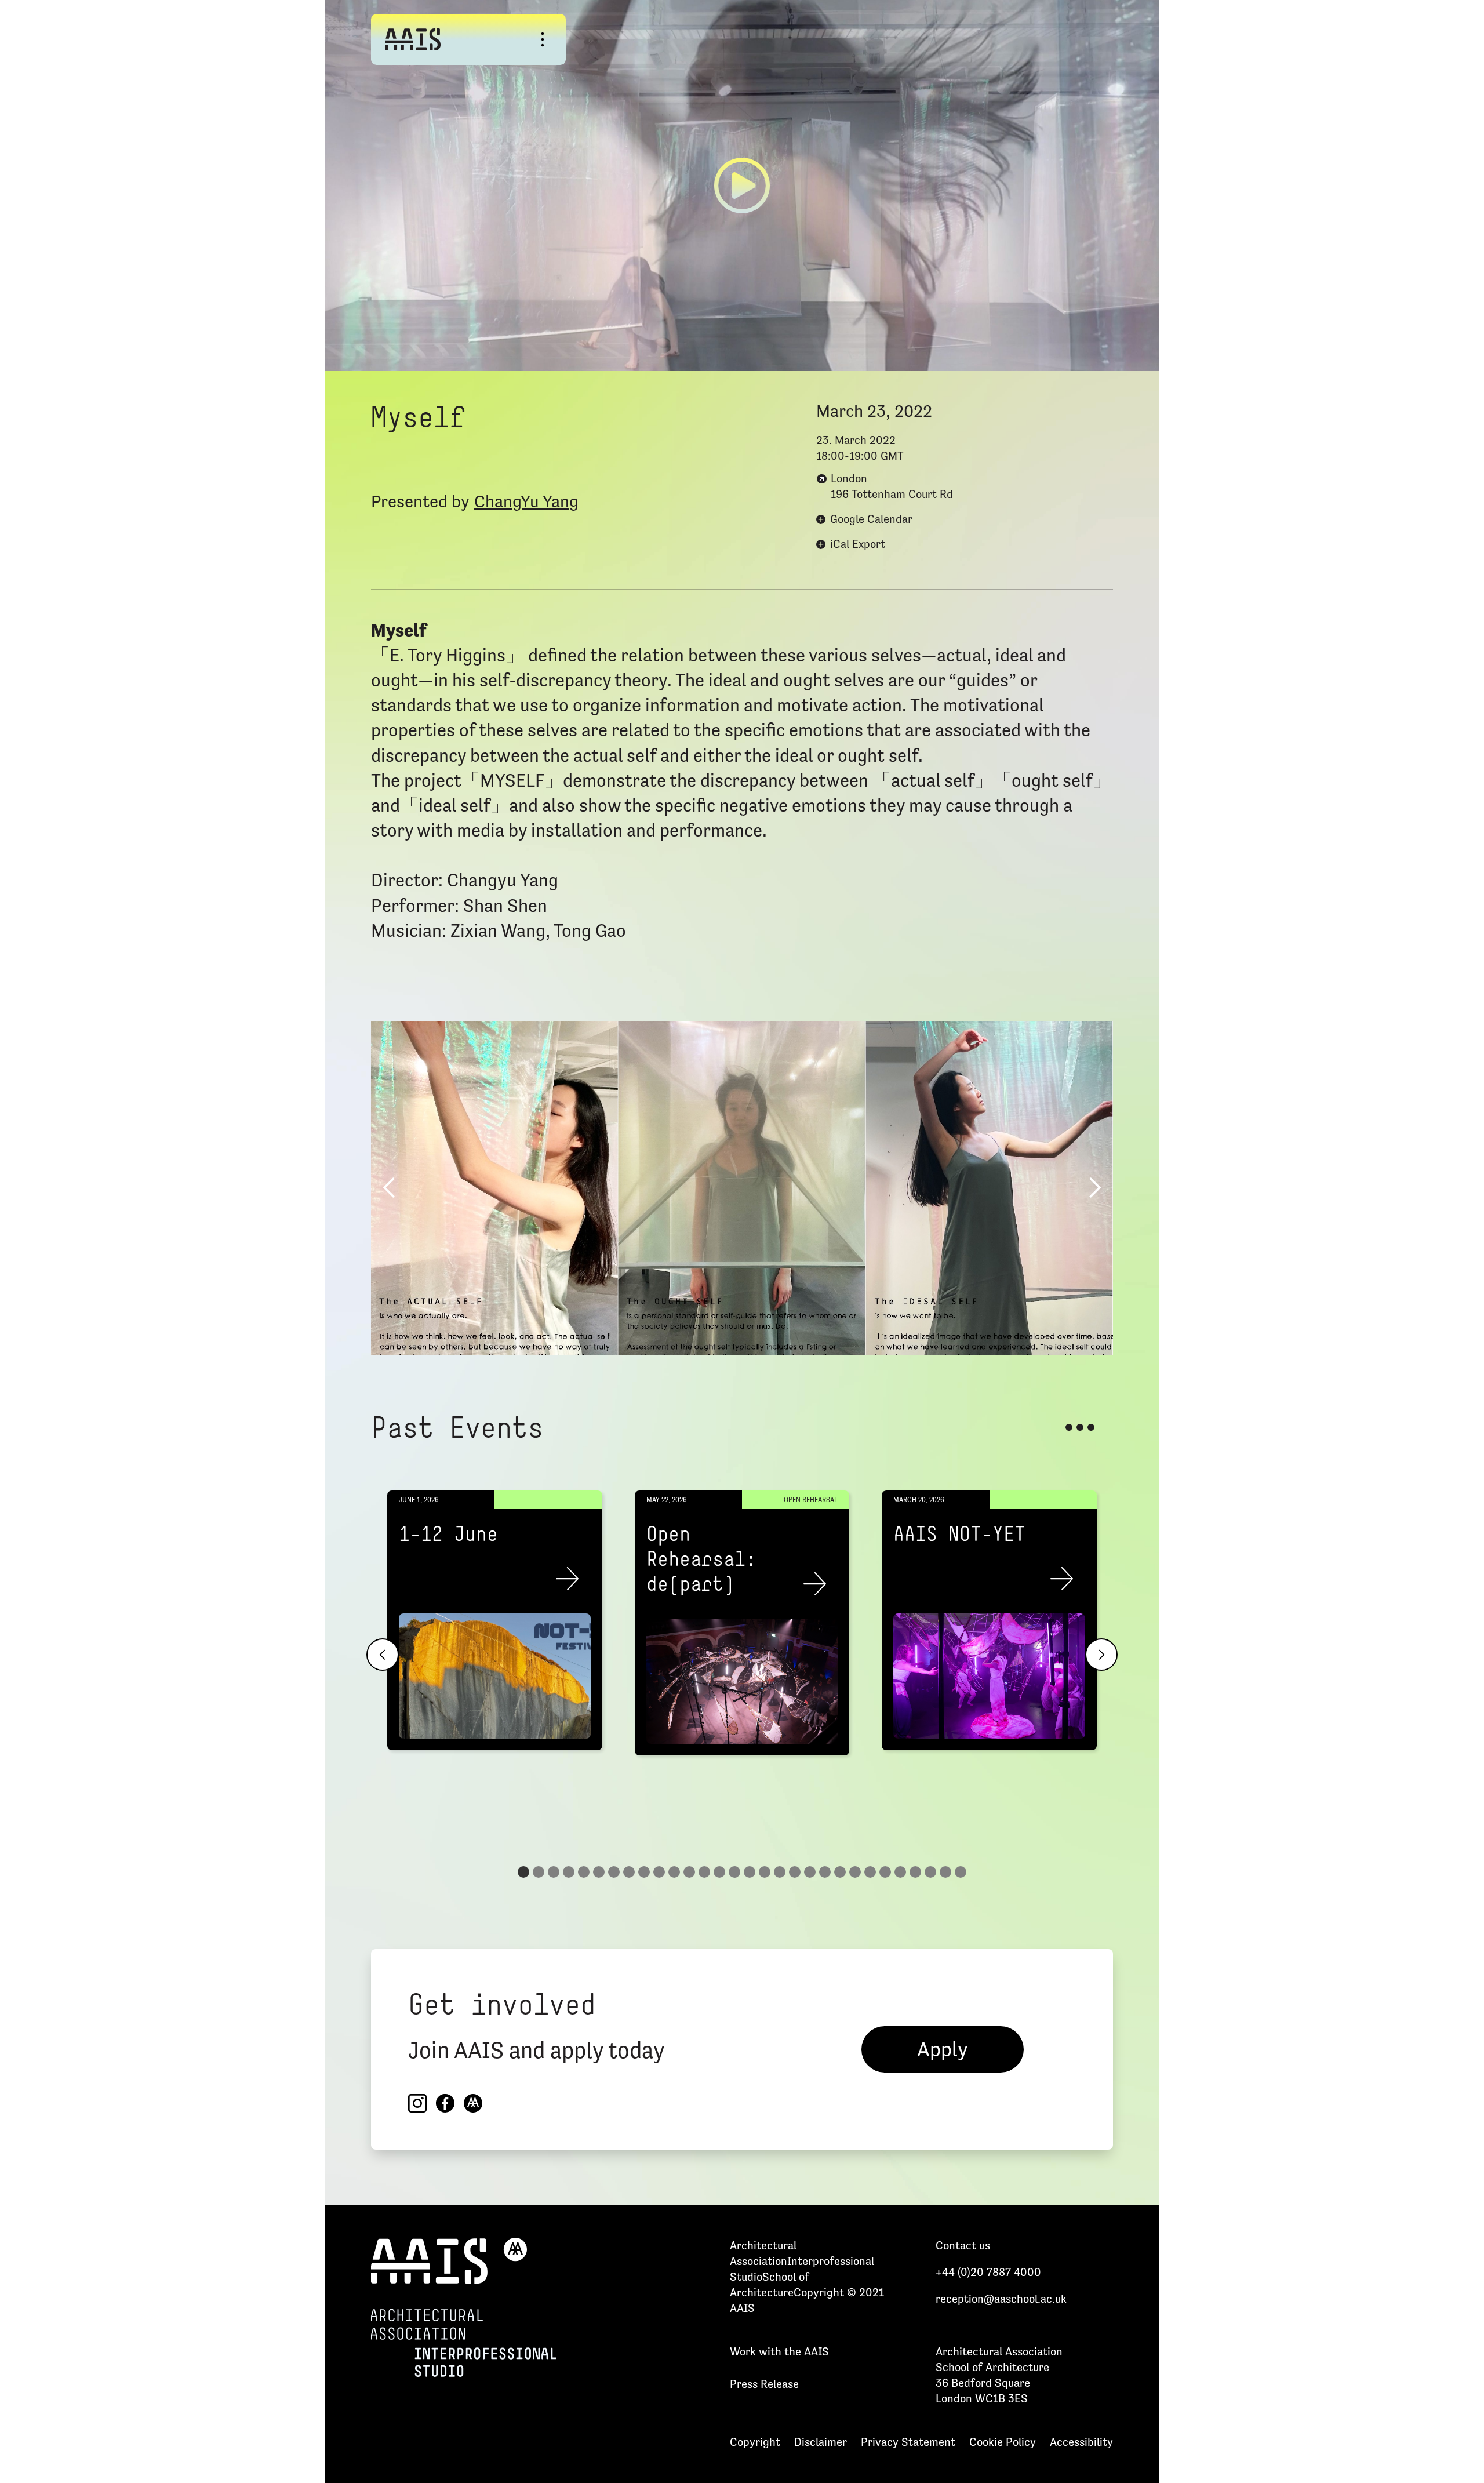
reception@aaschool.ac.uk (1001, 2299)
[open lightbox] (742, 186)
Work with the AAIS (779, 2351)
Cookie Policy (1003, 2442)
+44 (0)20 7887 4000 (988, 2272)
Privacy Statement (908, 2442)
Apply (943, 2049)
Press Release (764, 2384)
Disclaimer (821, 2442)
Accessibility (1081, 2442)
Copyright (755, 2442)
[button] (390, 1188)
